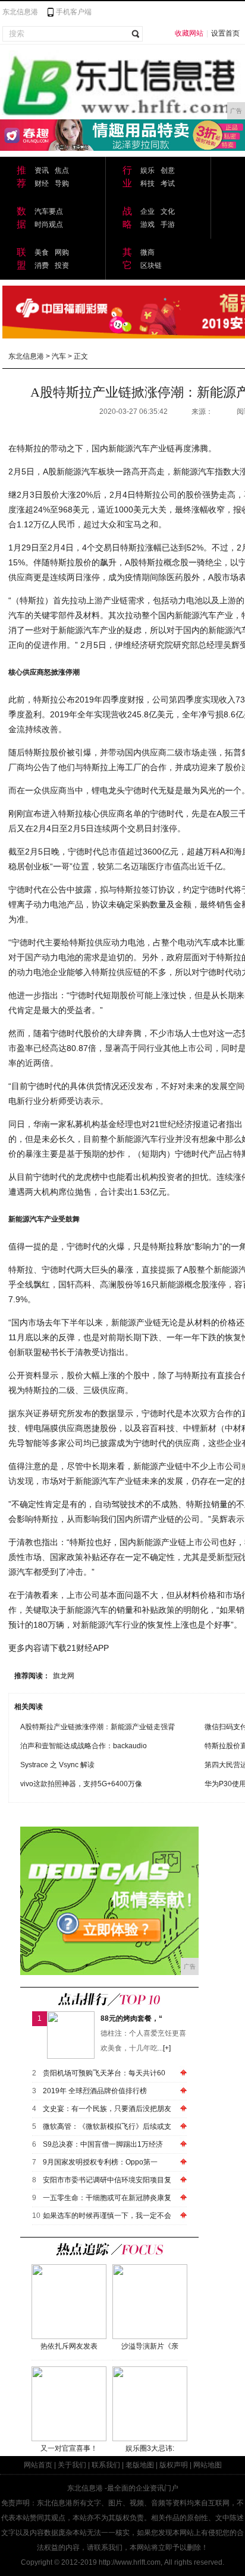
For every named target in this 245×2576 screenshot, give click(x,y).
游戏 (147, 224)
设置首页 (225, 33)
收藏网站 (189, 33)
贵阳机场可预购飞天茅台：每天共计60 (104, 2073)
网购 (62, 252)
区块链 (151, 265)
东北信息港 (20, 12)
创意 (168, 170)
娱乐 (147, 170)
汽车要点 (49, 211)
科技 (147, 183)
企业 (147, 211)
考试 (168, 183)
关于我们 (72, 2465)
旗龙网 (64, 1676)
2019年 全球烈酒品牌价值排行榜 (95, 2091)
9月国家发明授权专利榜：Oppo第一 (100, 2162)
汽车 (59, 356)
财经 (42, 183)
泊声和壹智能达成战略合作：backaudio (84, 1746)
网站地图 (208, 2465)
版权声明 (174, 2465)
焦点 (62, 170)
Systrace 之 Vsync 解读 (57, 1765)
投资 (62, 265)
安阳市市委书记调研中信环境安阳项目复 (107, 2180)
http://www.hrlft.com (130, 2562)
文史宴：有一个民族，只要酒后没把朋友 (107, 2109)
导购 (62, 183)
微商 (147, 252)
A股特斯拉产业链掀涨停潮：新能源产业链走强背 (98, 1727)
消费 (42, 265)
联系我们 (106, 2465)
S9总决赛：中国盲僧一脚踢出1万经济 (103, 2144)
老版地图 (140, 2465)
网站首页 (38, 2465)
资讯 (42, 170)
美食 (42, 252)
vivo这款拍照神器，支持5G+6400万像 (81, 1784)
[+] (167, 2048)
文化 (168, 211)
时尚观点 (49, 224)
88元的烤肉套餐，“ (131, 2018)
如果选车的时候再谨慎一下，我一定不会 (107, 2216)
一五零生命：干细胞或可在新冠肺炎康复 (107, 2198)
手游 (168, 224)
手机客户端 (74, 12)
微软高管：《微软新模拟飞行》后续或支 (107, 2126)
